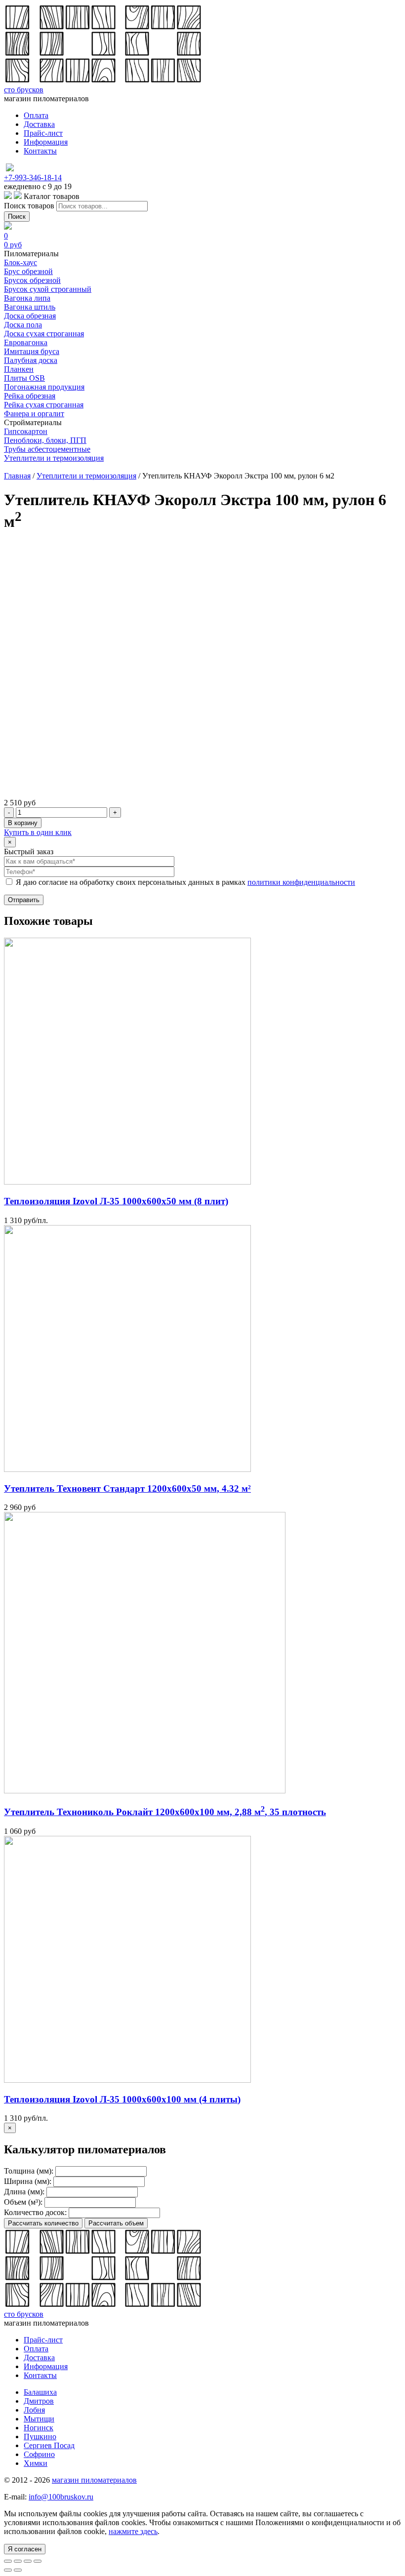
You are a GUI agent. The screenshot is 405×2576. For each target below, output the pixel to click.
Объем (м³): (23, 2202)
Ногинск (39, 2428)
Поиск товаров (29, 206)
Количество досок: (35, 2212)
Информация (46, 142)
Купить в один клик (38, 832)
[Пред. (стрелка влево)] (8, 2570)
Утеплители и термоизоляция (86, 476)
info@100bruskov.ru (61, 2497)
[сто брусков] (103, 81)
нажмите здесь (133, 2531)
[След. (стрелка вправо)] (18, 2570)
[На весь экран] (28, 2561)
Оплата (36, 115)
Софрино (39, 2454)
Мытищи (39, 2419)
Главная (17, 476)
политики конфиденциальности (301, 882)
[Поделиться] (18, 2561)
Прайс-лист (43, 133)
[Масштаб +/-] (38, 2561)
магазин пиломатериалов (94, 2480)
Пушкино (40, 2437)
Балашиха (40, 2392)
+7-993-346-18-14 (33, 178)
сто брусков (24, 90)
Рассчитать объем (116, 2223)
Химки (36, 2463)
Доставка (39, 124)
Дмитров (39, 2401)
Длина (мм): (24, 2192)
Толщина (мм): (29, 2171)
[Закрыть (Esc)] (8, 2561)
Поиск (17, 217)
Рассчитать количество (43, 2223)
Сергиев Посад (49, 2445)
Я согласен (25, 2549)
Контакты (40, 151)
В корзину (23, 823)
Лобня (34, 2410)
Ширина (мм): (28, 2181)
